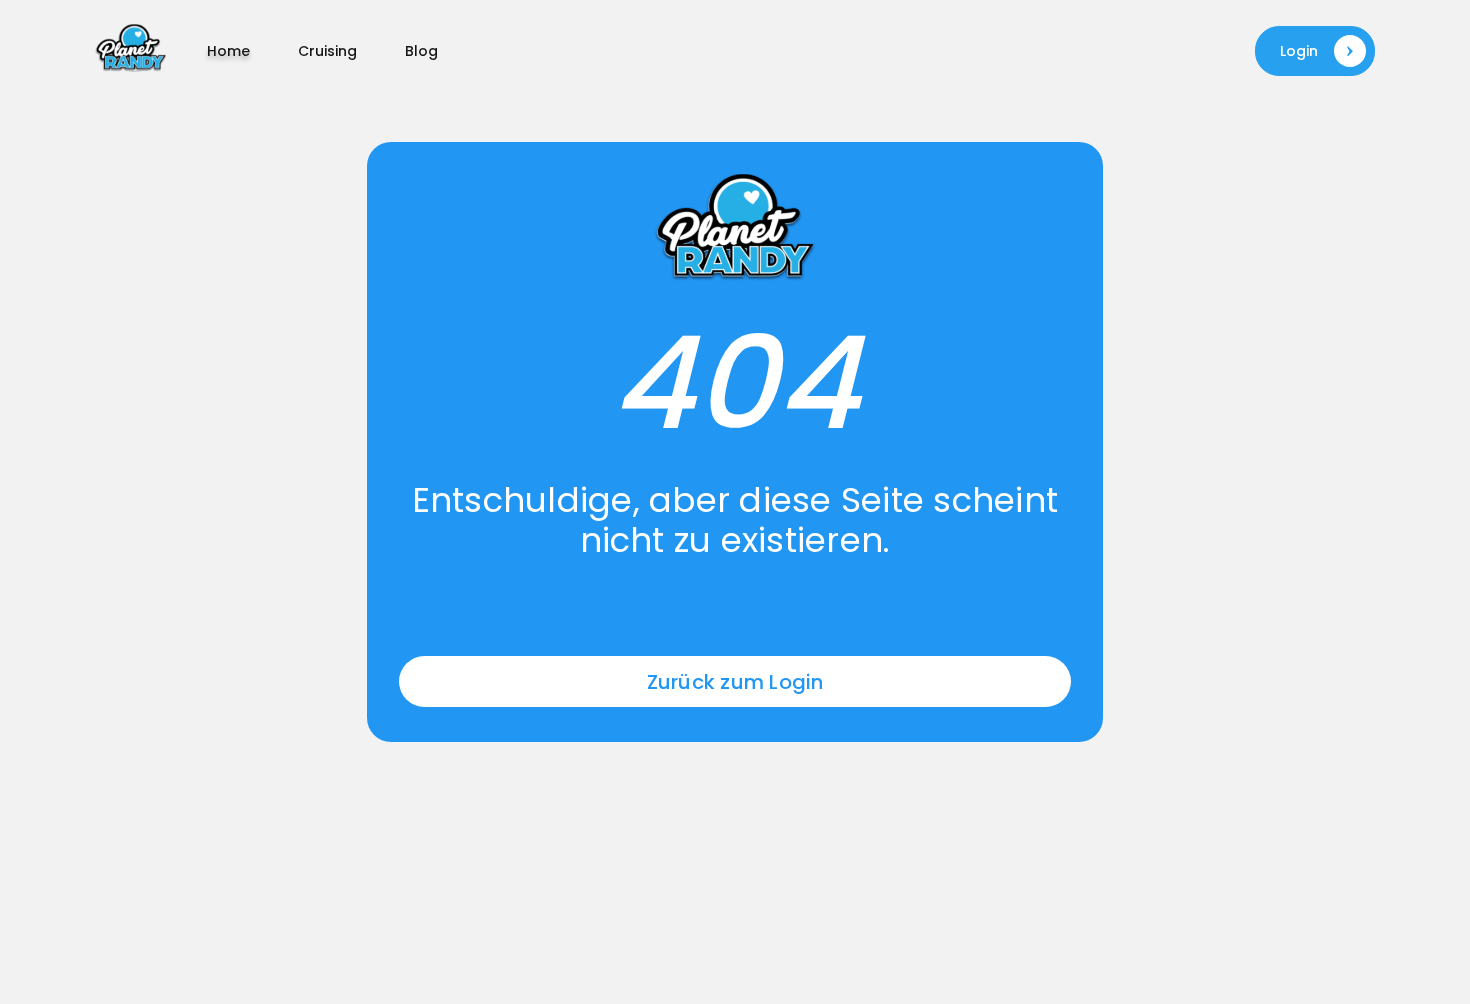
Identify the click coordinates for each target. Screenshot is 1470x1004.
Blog (421, 51)
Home (228, 51)
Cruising (327, 51)
